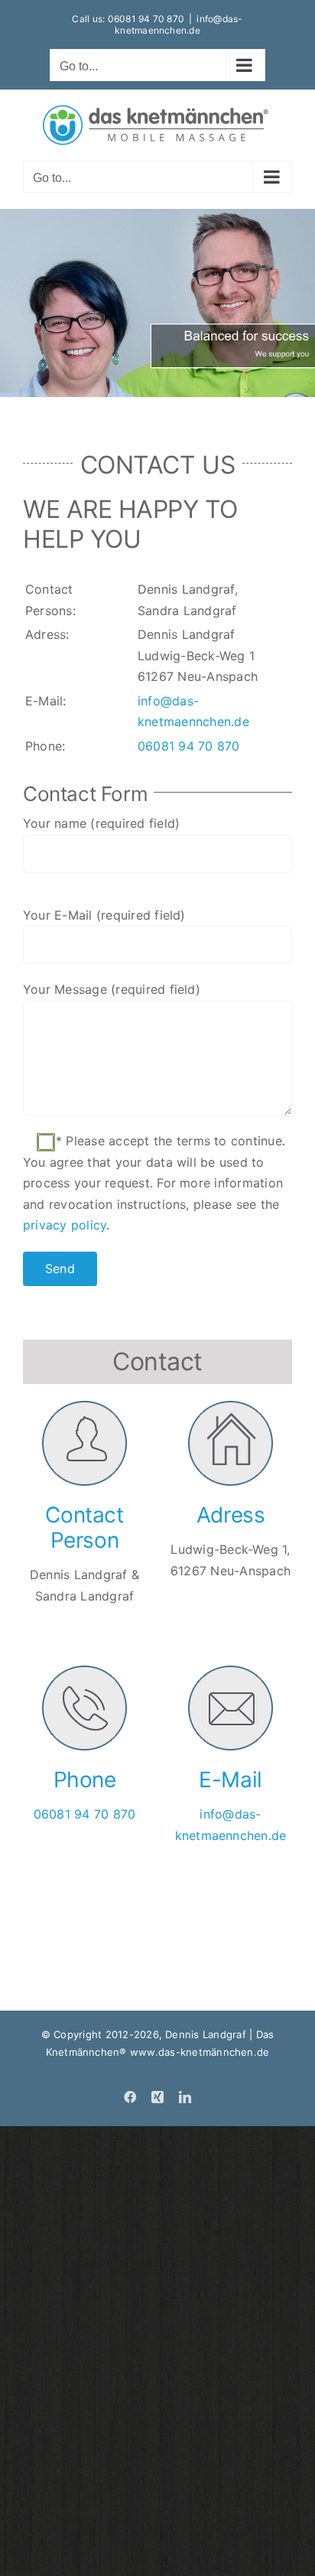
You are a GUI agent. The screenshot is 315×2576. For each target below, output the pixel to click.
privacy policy (65, 1225)
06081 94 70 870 (146, 19)
